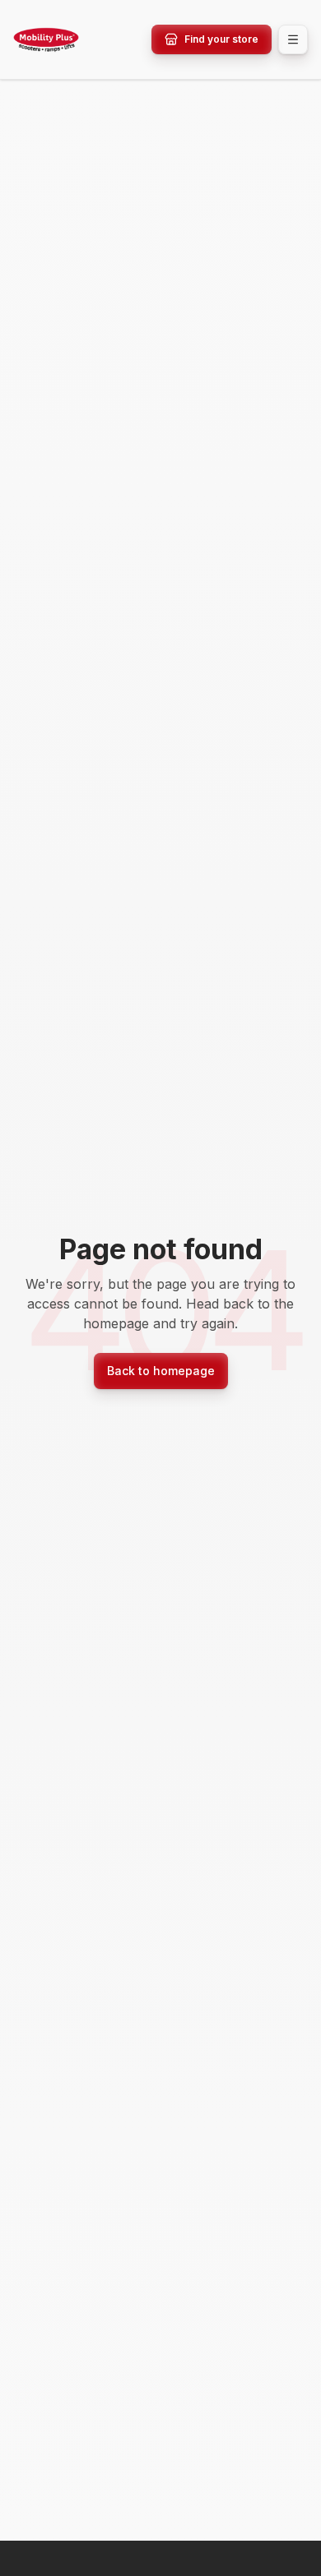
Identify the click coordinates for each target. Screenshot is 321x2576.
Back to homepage (161, 1371)
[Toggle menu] (293, 39)
